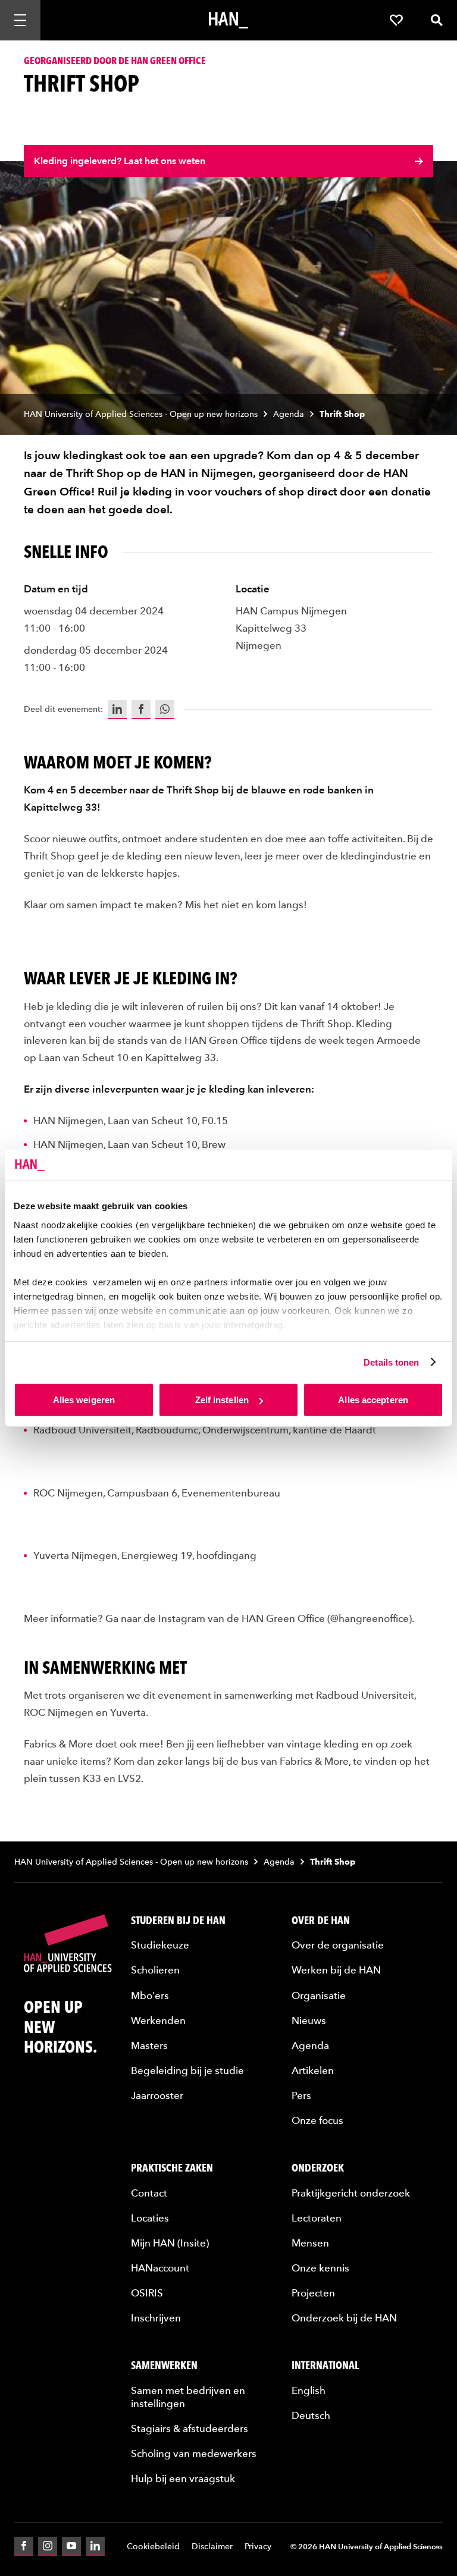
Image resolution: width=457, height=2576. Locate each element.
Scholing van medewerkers (194, 2453)
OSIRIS (147, 2293)
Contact (149, 2193)
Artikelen (313, 2070)
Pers (301, 2095)
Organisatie (319, 1995)
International (325, 2365)
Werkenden (158, 2020)
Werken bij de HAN (336, 1970)
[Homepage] (228, 20)
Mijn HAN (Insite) (170, 2243)
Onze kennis (320, 2268)
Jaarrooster (157, 2095)
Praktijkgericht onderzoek (351, 2193)
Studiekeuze (160, 1945)
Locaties (150, 2218)
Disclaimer (212, 2547)
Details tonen (391, 1362)
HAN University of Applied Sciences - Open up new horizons (141, 414)
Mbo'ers (150, 1995)
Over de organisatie (338, 1945)
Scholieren (155, 1970)
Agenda (289, 414)
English (309, 2390)
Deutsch (311, 2415)
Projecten (313, 2293)
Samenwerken (164, 2365)
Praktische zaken (172, 2168)
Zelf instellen (222, 1400)
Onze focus (317, 2120)
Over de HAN (321, 1920)
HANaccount (160, 2268)
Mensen (310, 2243)
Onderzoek (318, 2168)
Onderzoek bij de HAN (344, 2318)
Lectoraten (317, 2218)
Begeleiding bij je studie (187, 2070)
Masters (149, 2045)
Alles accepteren (373, 1400)
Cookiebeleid (153, 2547)
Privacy (258, 2547)
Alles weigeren (84, 1400)
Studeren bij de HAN (178, 1920)
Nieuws (309, 2020)
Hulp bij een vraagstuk (183, 2478)
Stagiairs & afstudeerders (190, 2428)
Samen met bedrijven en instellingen (188, 2397)
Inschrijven (156, 2318)
